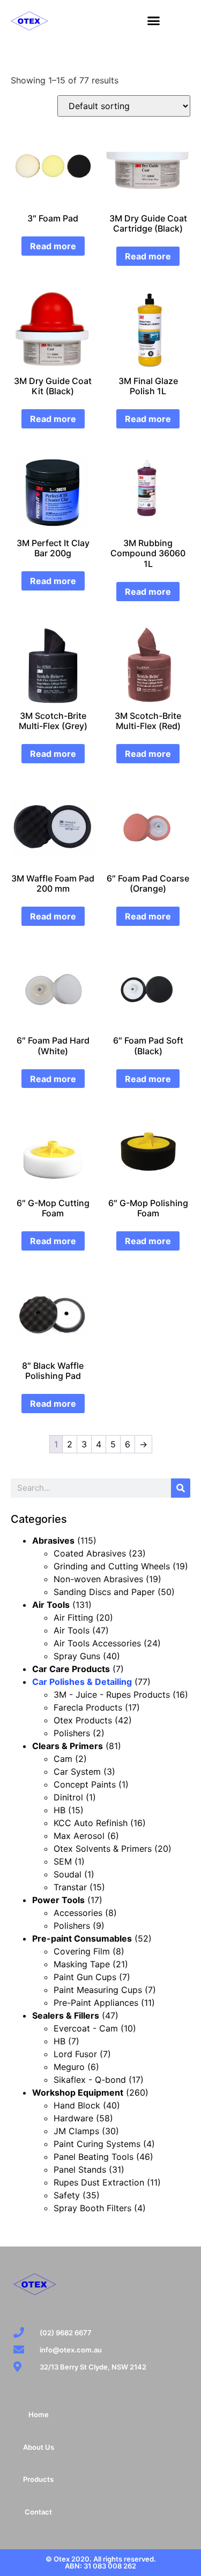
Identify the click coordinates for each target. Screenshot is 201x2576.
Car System (77, 1772)
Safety (67, 2195)
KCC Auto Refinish (91, 1823)
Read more (53, 246)
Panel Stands (80, 2169)
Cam (63, 1759)
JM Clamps (76, 2131)
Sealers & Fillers (66, 2015)
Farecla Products (88, 1707)
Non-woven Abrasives (98, 1579)
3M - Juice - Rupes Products (112, 1695)
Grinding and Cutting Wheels (112, 1566)
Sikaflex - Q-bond (90, 2080)
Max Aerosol (79, 1836)
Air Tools (51, 1605)
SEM (63, 1861)
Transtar (70, 1887)
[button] (153, 21)
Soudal (68, 1874)
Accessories (78, 1913)
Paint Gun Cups (85, 1977)
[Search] (181, 1488)
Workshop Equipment (78, 2092)
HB (59, 1810)
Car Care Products (71, 1669)
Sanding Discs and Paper (104, 1592)
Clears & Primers (68, 1746)
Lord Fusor (75, 2054)
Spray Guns (77, 1656)
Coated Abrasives (90, 1553)
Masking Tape (82, 1964)
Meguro (69, 2067)
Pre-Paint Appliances (96, 2003)
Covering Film (82, 1951)
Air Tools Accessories (97, 1643)
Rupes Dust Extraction (99, 2182)
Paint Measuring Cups (98, 1990)
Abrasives (53, 1540)
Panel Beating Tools (94, 2157)
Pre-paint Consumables (82, 1938)
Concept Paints (85, 1784)
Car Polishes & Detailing (82, 1682)
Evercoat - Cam (86, 2028)
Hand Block (77, 2105)
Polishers (72, 1733)
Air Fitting (73, 1617)
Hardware (73, 2118)
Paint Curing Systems (97, 2144)
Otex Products (83, 1720)
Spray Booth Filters (92, 2208)
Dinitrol (68, 1797)
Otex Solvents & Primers (103, 1849)
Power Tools (58, 1900)
